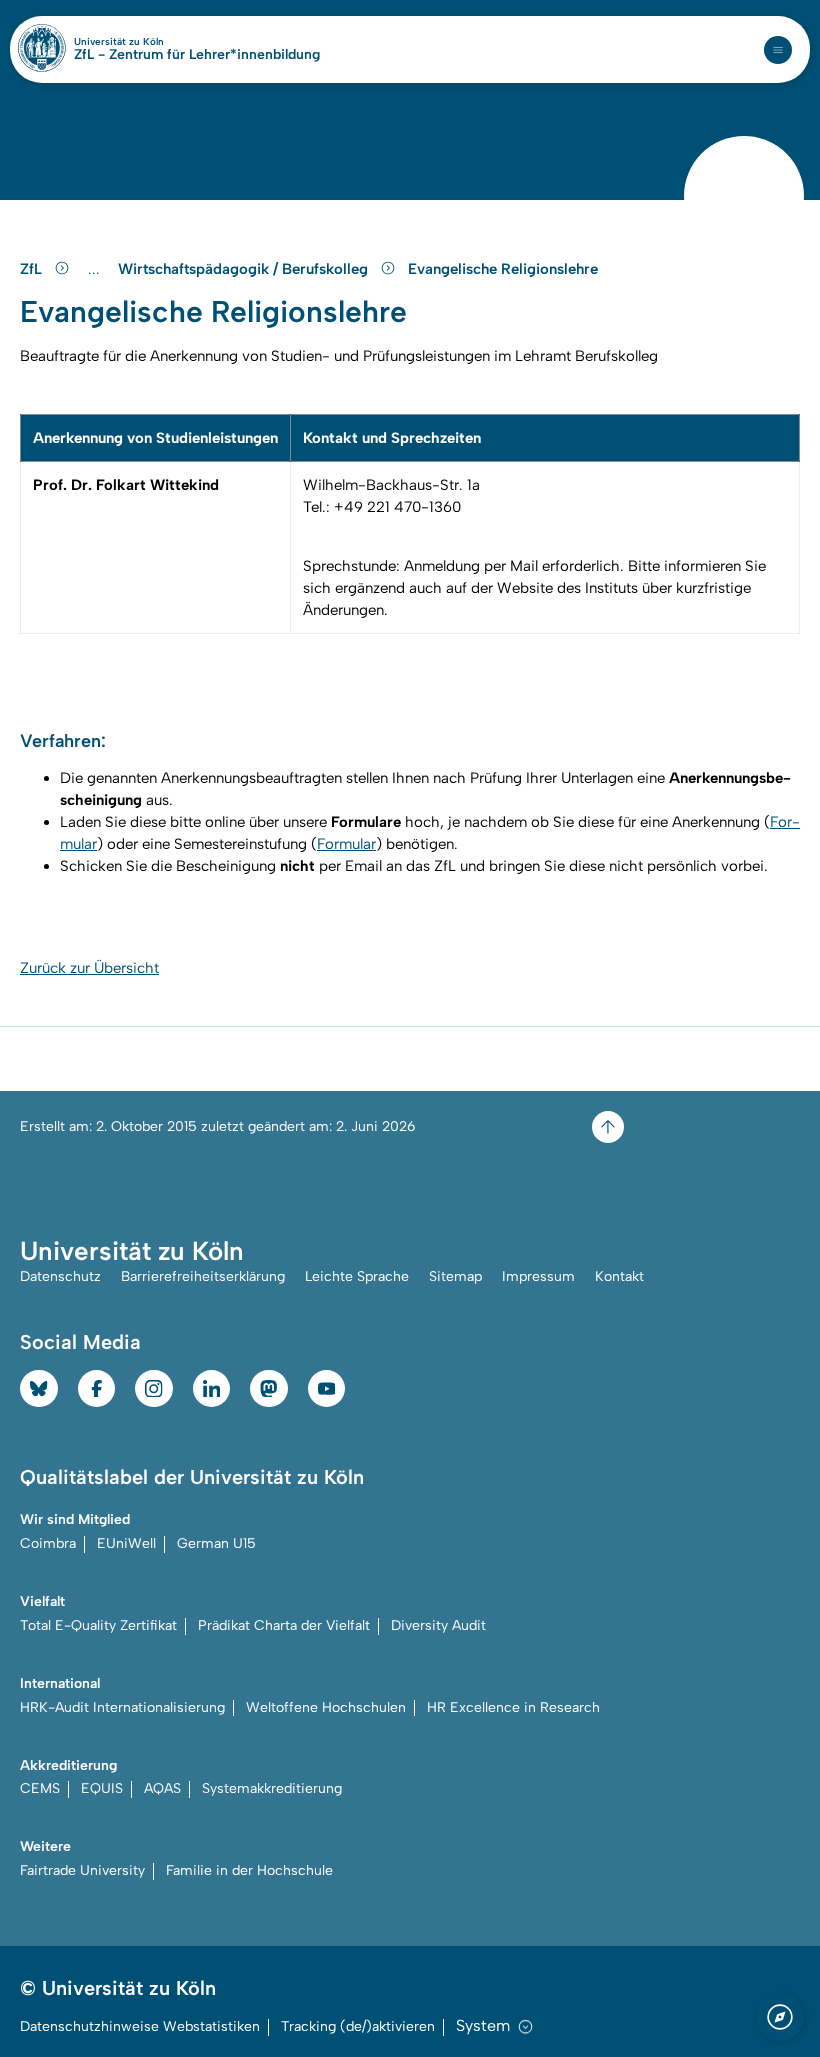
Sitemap (455, 1276)
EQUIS (102, 1788)
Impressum (538, 1276)
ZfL (33, 269)
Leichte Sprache (357, 1276)
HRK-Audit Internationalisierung (122, 1707)
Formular (346, 844)
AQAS (162, 1788)
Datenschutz (60, 1276)
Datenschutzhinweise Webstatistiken (140, 2026)
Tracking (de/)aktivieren (358, 2026)
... (96, 269)
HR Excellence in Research (513, 1707)
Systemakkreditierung (272, 1788)
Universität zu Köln (153, 42)
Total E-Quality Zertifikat (98, 1625)
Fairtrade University (82, 1870)
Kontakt (619, 1276)
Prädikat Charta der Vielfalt (284, 1625)
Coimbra (48, 1543)
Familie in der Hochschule (249, 1870)
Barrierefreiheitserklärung (203, 1276)
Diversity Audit (438, 1625)
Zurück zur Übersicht (89, 968)
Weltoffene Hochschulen (326, 1707)
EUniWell (126, 1543)
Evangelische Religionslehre (503, 269)
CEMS (40, 1788)
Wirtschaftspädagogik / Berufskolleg (245, 269)
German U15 (216, 1543)
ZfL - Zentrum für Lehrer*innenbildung (197, 55)
